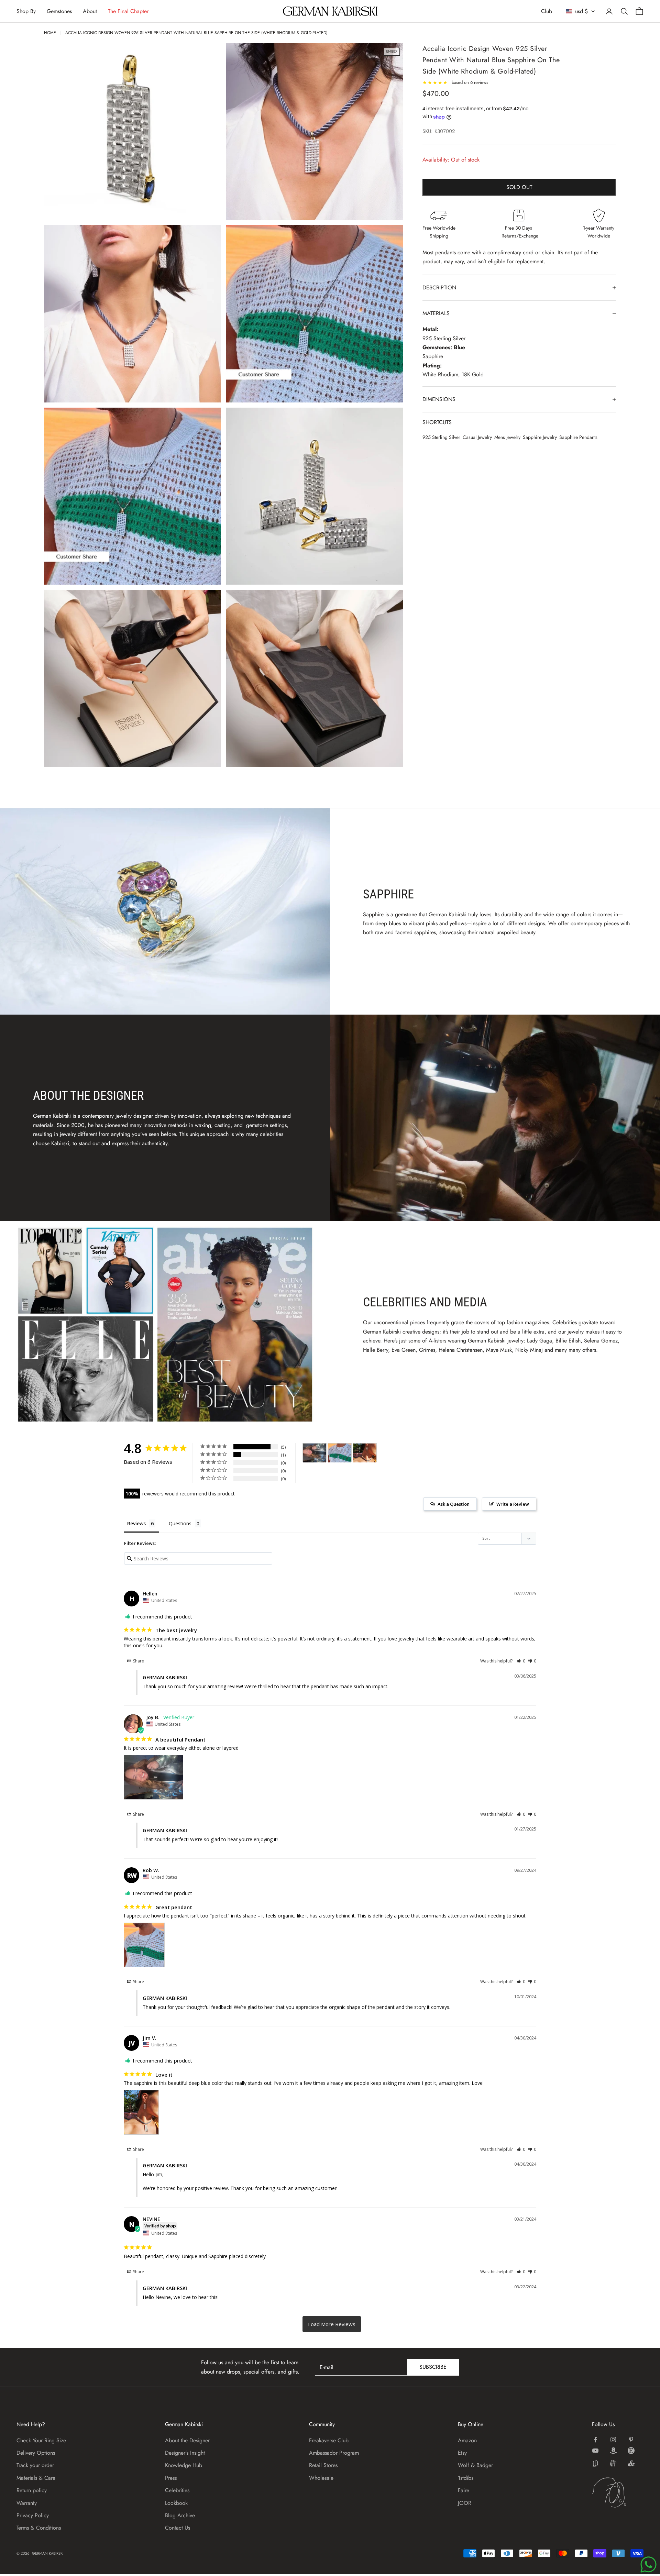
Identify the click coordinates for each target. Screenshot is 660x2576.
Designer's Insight (185, 2453)
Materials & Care (36, 2478)
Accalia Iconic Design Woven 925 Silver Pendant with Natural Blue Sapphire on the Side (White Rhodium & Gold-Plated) (196, 33)
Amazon (467, 2440)
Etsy (462, 2453)
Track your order (35, 2465)
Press (171, 2478)
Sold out (519, 187)
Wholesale (321, 2478)
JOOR (465, 2503)
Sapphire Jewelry (540, 437)
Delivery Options (36, 2453)
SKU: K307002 (439, 131)
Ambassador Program (334, 2453)
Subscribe (433, 2367)
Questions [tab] (180, 1523)
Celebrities (177, 2490)
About (90, 11)
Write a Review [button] (513, 1504)
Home (50, 33)
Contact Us (178, 2528)
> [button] (332, 2324)
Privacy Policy (33, 2515)
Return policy (32, 2490)
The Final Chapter (128, 11)
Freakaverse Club (329, 2440)
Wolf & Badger (475, 2465)
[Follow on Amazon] (613, 2451)
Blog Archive (180, 2515)
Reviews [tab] (136, 1523)
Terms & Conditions (39, 2528)
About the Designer (187, 2440)
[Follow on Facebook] (595, 2440)
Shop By (26, 11)
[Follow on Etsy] (631, 2451)
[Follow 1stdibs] (595, 2463)
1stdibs (466, 2478)
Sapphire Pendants (578, 437)
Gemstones (59, 11)
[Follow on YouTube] (595, 2451)
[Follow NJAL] (613, 2463)
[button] (521, 1661)
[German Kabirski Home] (618, 2492)
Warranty (27, 2503)
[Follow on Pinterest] (631, 2440)
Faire (464, 2490)
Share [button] (138, 1661)
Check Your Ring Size (41, 2440)
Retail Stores (323, 2465)
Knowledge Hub (184, 2465)
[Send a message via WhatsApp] (648, 2564)
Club (547, 11)
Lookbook (176, 2503)
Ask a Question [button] (454, 1504)
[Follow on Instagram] (613, 2440)
